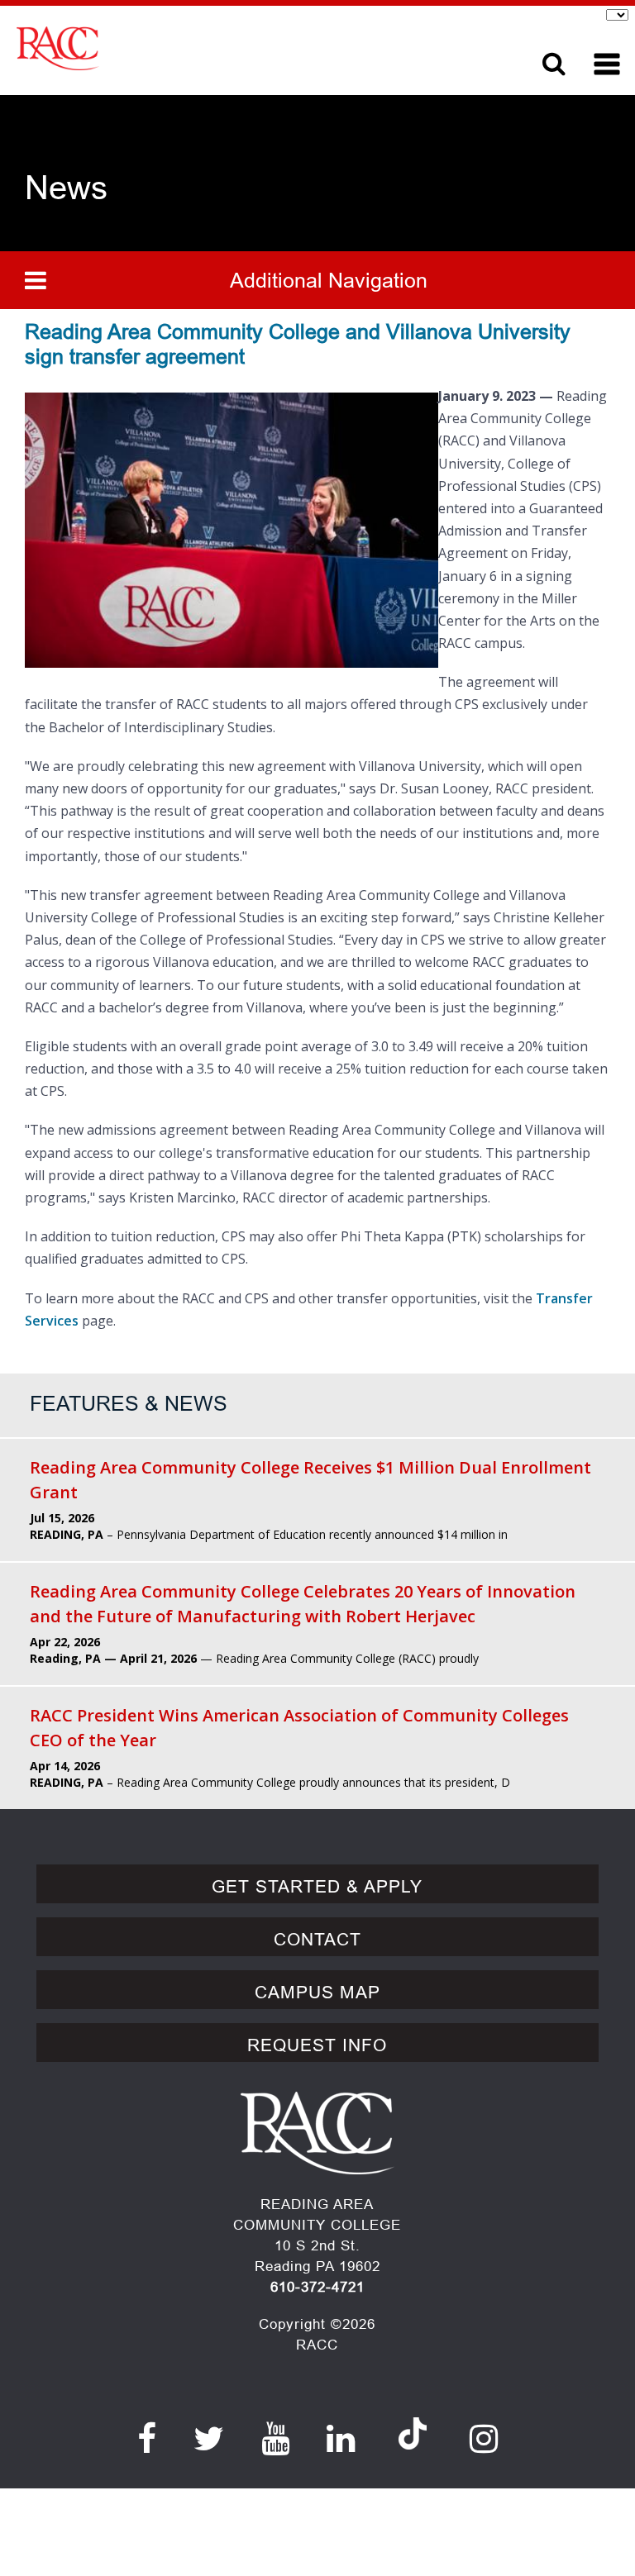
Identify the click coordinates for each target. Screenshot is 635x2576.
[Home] (247, 48)
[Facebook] (147, 2439)
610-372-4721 (317, 2287)
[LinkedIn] (341, 2439)
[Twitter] (209, 2439)
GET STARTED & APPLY (317, 1887)
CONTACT (317, 1940)
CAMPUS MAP (317, 1993)
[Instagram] (484, 2439)
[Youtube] (276, 2439)
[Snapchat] (413, 2417)
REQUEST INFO (317, 2045)
